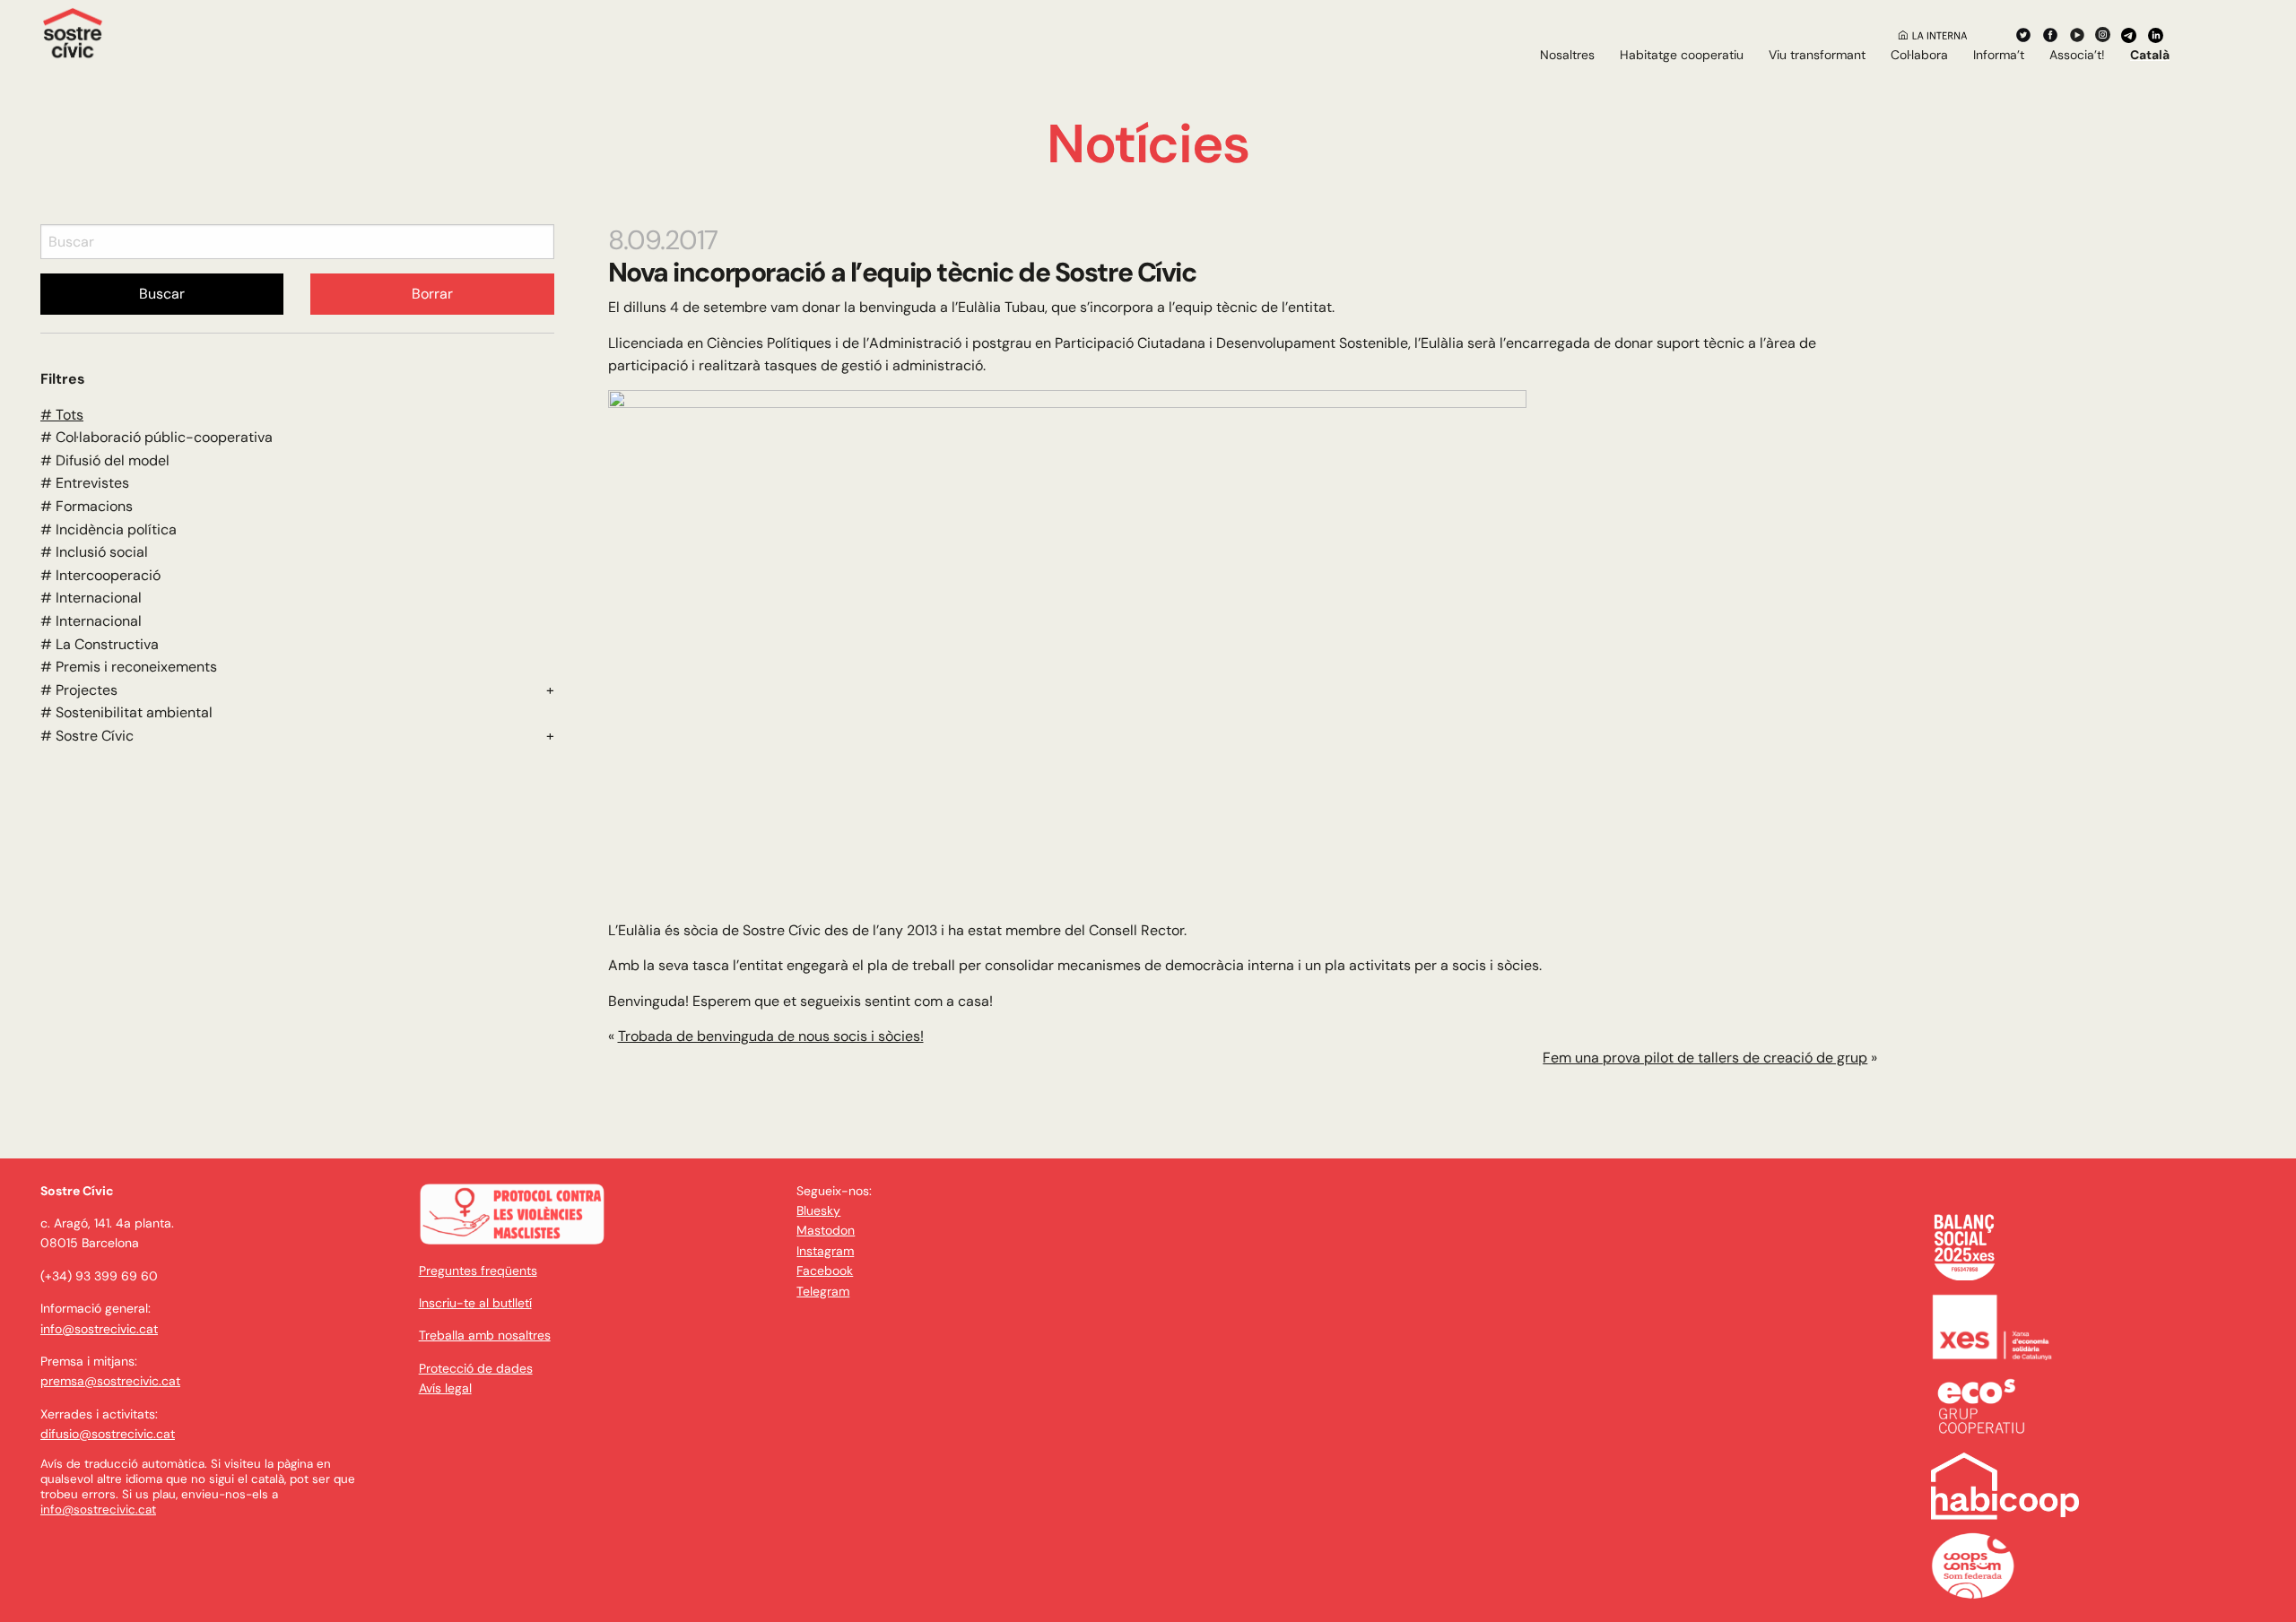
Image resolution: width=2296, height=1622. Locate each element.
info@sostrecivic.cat (99, 1329)
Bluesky (818, 1210)
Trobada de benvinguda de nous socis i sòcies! (771, 1036)
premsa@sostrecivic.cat (110, 1381)
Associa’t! (2077, 55)
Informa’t (1999, 55)
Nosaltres (1567, 55)
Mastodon (826, 1230)
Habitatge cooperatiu (1682, 55)
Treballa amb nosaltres (485, 1335)
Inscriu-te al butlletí (475, 1303)
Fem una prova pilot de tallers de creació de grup (1705, 1058)
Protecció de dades (476, 1368)
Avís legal (445, 1388)
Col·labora (1919, 55)
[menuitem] (1567, 55)
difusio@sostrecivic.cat (108, 1434)
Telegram (823, 1291)
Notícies (1148, 144)
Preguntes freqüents (478, 1271)
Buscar (162, 294)
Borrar (432, 294)
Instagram (825, 1251)
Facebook (825, 1271)
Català (2150, 55)
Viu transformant (1817, 55)
